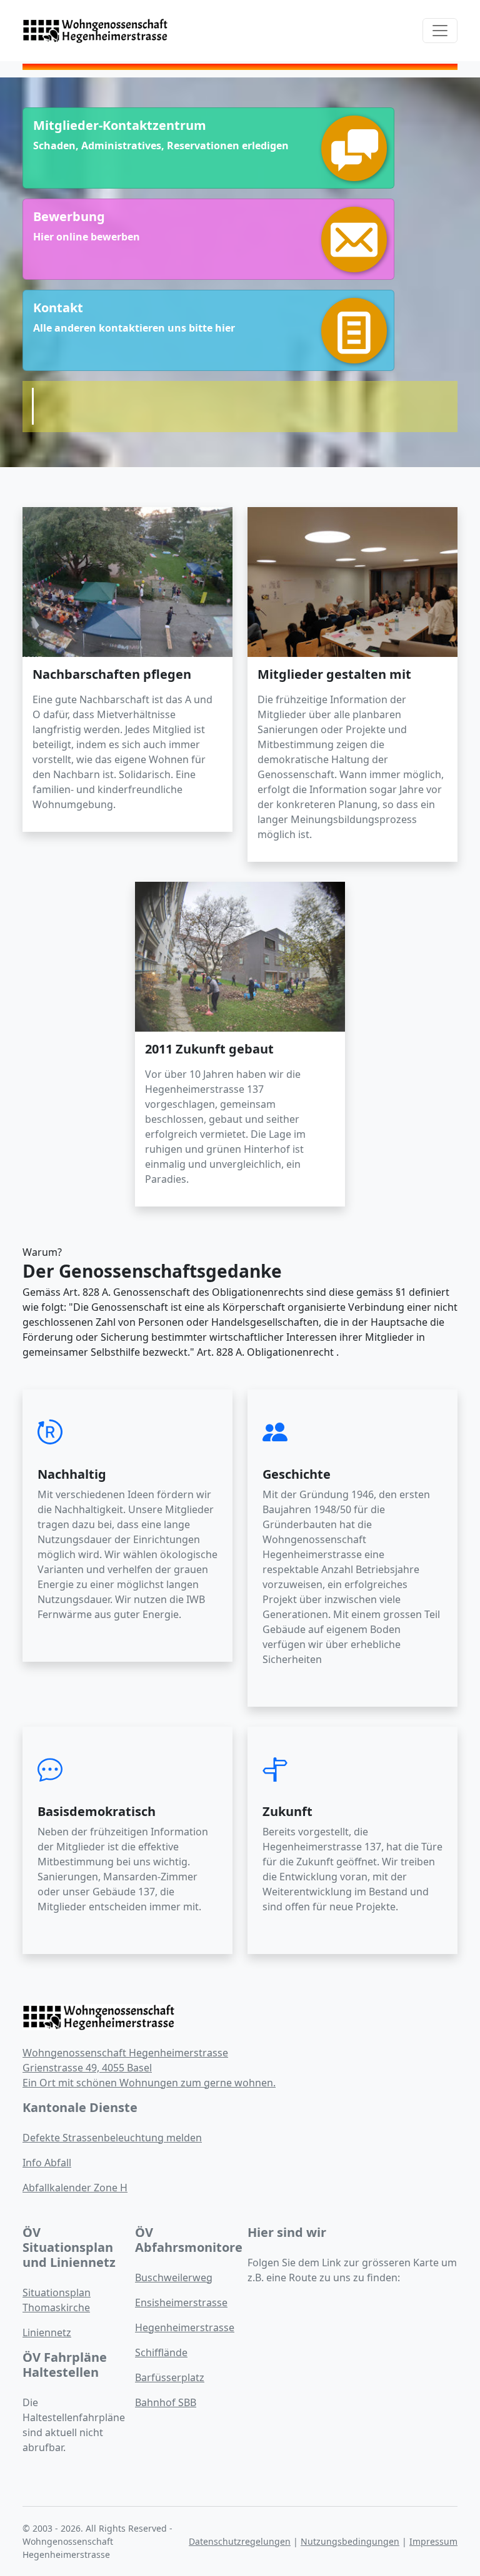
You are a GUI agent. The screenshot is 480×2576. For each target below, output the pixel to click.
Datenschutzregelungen (240, 2541)
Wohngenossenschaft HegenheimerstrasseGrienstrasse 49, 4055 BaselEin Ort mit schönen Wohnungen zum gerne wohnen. (149, 2068)
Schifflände (161, 2352)
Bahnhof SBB (166, 2402)
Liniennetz (47, 2332)
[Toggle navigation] (440, 31)
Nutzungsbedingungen (350, 2541)
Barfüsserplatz (170, 2377)
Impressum (433, 2541)
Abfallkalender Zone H (75, 2188)
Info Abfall (47, 2163)
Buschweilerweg (174, 2277)
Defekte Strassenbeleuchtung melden (112, 2138)
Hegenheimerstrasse (185, 2327)
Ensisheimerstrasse (181, 2302)
